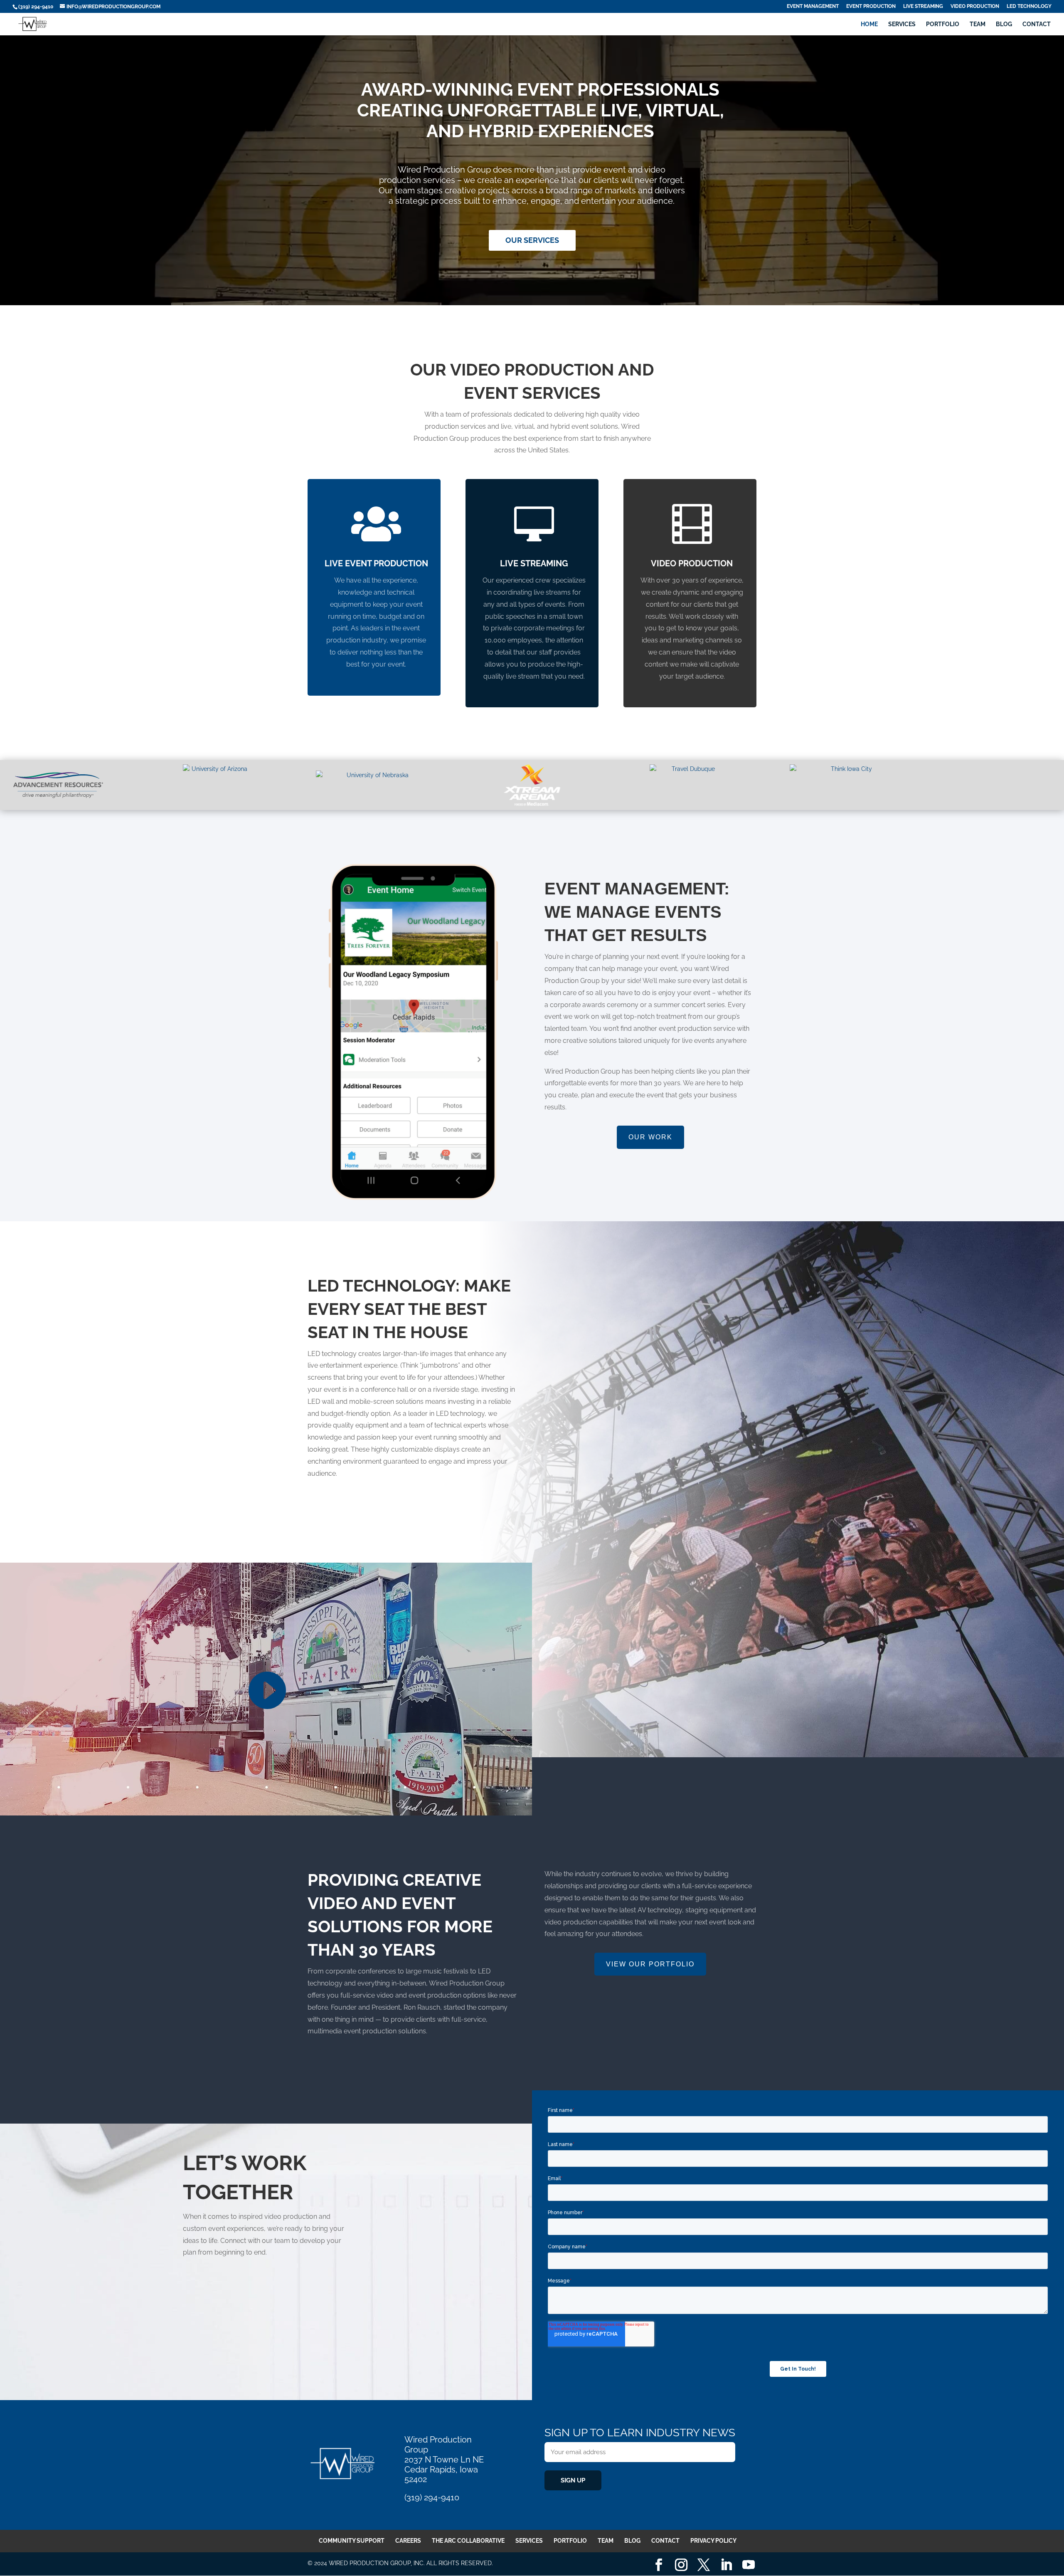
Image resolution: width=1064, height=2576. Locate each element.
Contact (1037, 24)
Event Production (871, 6)
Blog (1004, 24)
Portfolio (943, 24)
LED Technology (1029, 6)
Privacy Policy (713, 2541)
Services (902, 24)
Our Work (650, 1137)
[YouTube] (749, 2565)
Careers (408, 2541)
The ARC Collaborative (468, 2541)
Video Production (975, 6)
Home (869, 24)
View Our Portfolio (650, 1964)
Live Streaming (923, 6)
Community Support (352, 2541)
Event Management (813, 6)
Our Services (532, 240)
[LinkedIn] (726, 2565)
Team (978, 24)
